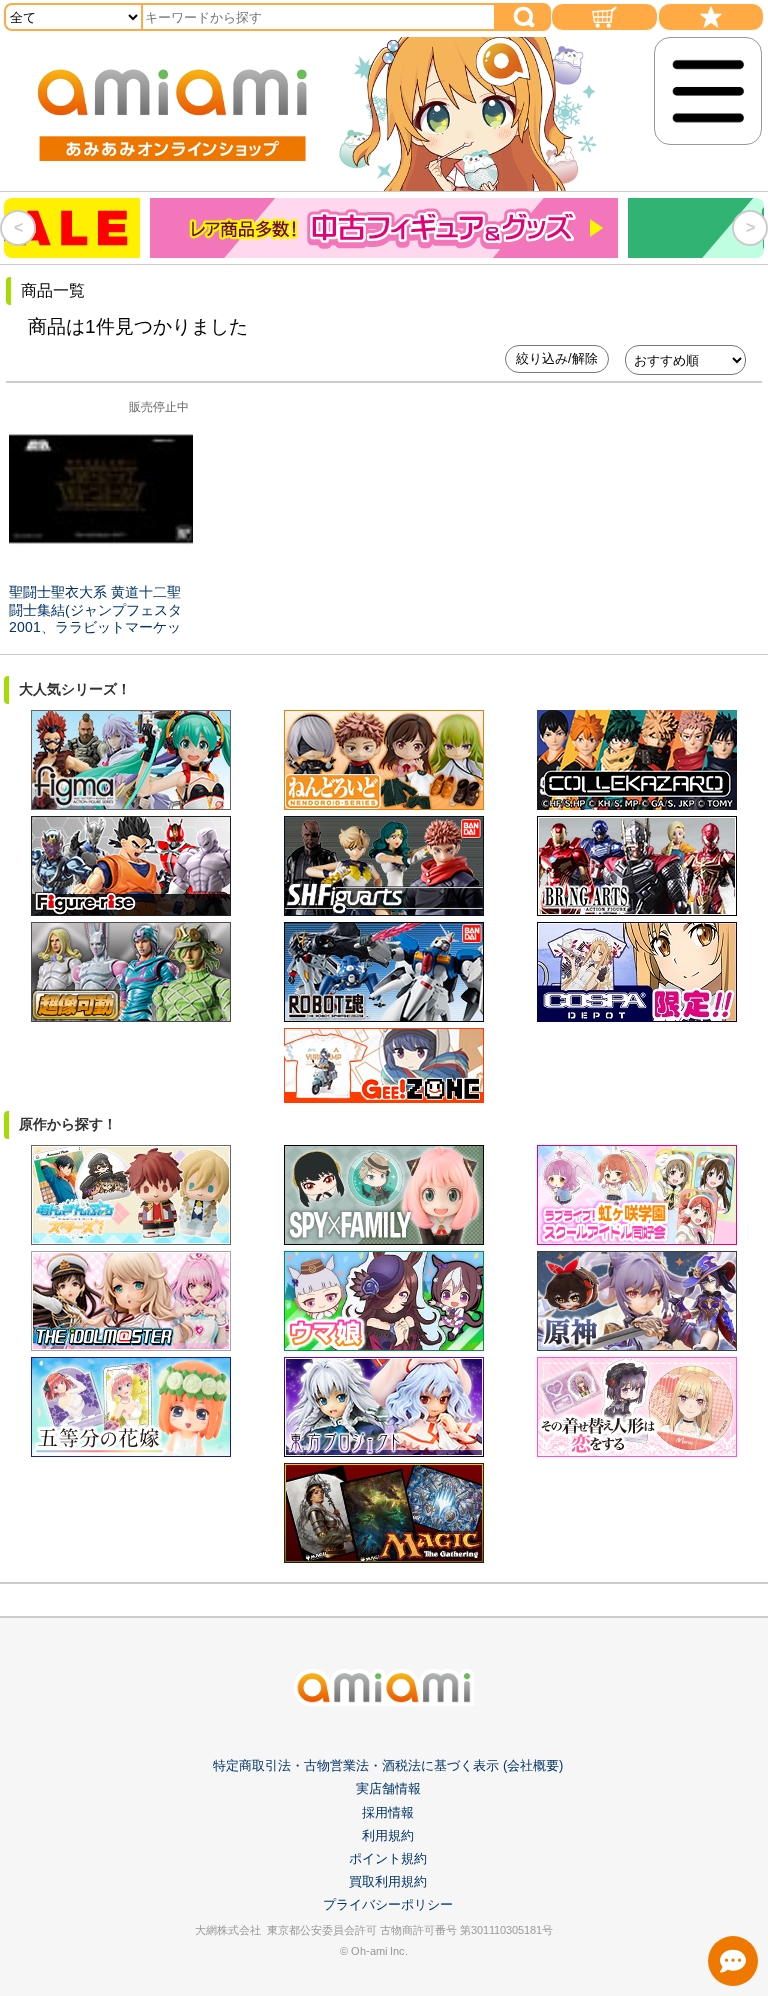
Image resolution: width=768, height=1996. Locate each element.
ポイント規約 (388, 1858)
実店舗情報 (388, 1788)
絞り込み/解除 (557, 358)
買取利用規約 (388, 1881)
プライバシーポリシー (388, 1904)
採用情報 (388, 1812)
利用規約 (388, 1835)
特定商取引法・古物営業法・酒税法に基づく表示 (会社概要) (388, 1765)
